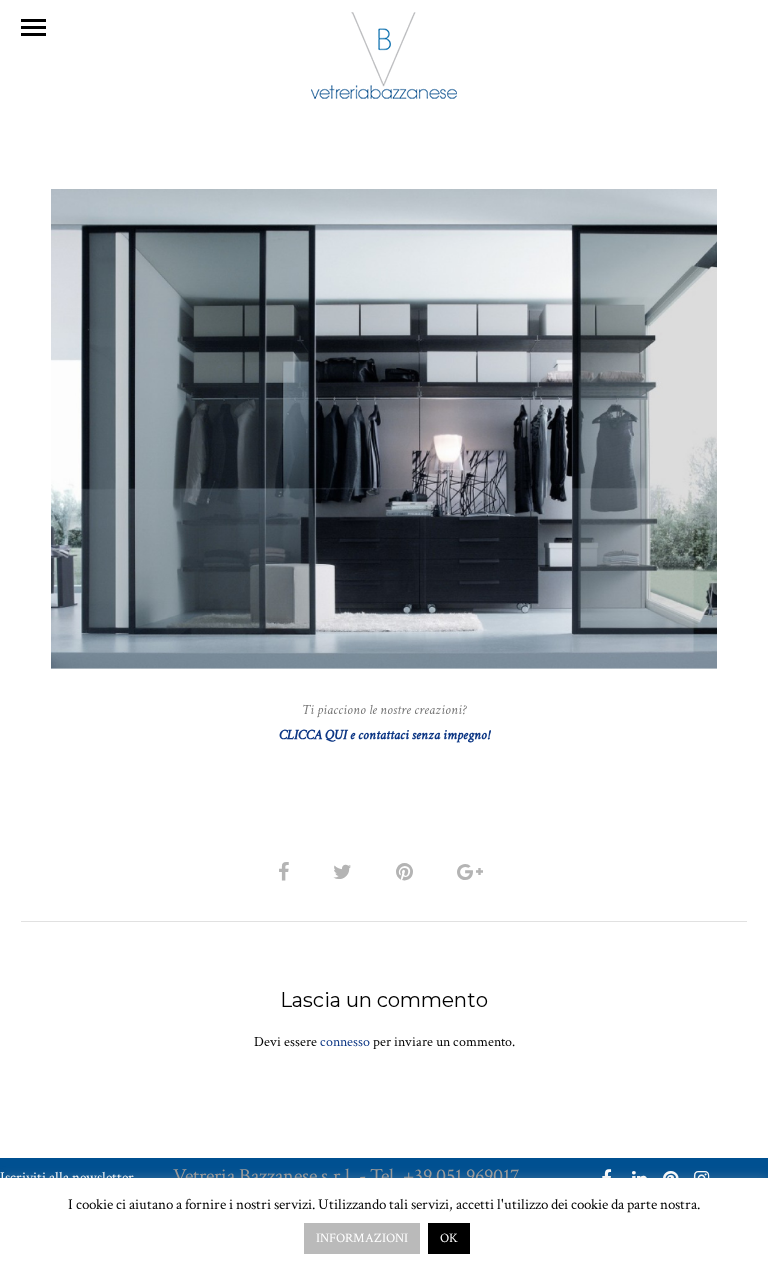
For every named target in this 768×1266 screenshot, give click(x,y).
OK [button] (449, 1238)
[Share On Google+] (473, 872)
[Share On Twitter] (346, 872)
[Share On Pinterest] (408, 872)
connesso (345, 1042)
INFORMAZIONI (362, 1238)
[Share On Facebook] (287, 872)
